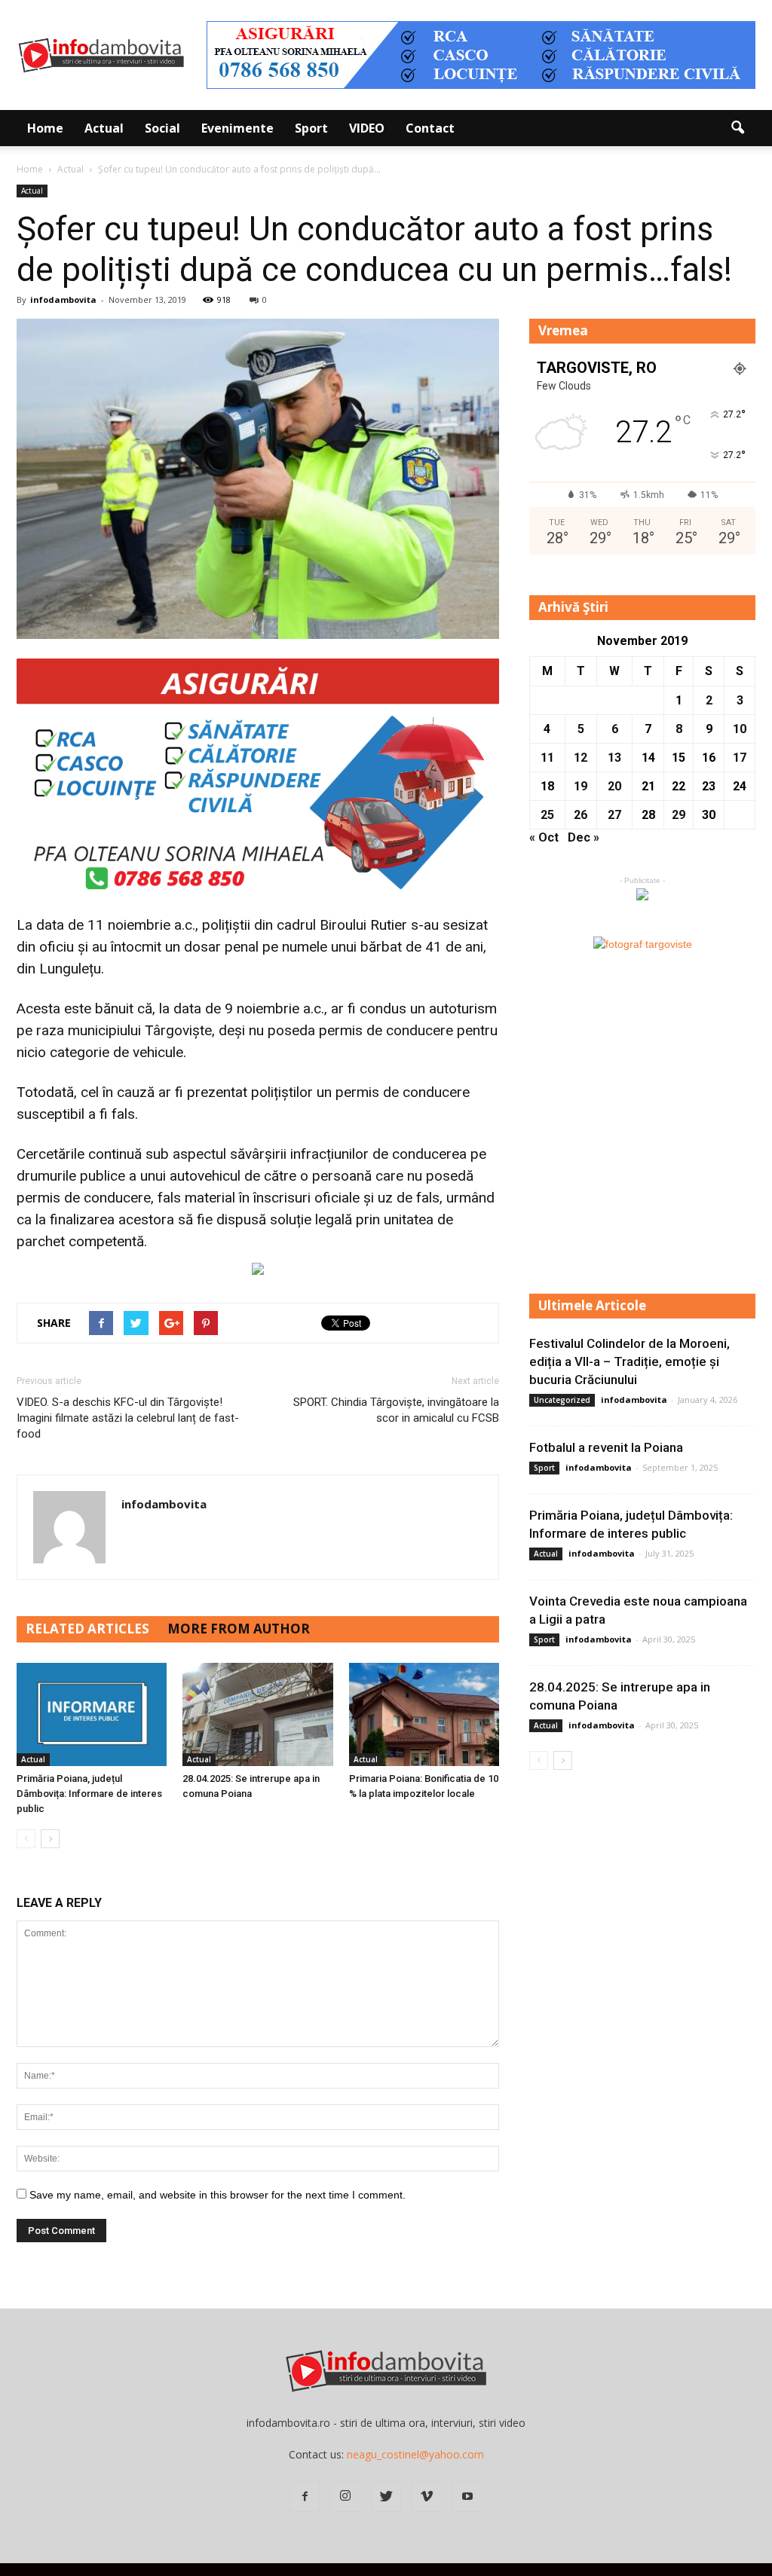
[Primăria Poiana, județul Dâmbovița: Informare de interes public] (92, 1714)
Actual (104, 128)
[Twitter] (386, 2497)
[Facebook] (305, 2497)
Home (45, 128)
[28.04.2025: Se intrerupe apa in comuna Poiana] (257, 1714)
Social (162, 128)
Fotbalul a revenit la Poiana (606, 1447)
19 (581, 786)
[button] (737, 128)
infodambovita (63, 299)
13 (614, 758)
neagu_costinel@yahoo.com (415, 2454)
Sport (311, 128)
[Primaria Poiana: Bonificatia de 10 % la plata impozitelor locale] (424, 1714)
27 (614, 815)
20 (614, 786)
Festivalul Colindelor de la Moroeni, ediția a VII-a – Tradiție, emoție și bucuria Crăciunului (630, 1361)
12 (581, 758)
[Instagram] (345, 2497)
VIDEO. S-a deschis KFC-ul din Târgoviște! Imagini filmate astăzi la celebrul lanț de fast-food (128, 1418)
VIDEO (367, 128)
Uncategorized (562, 1400)
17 (740, 758)
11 (547, 758)
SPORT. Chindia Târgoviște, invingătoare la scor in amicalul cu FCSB (396, 1410)
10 (740, 729)
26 (581, 815)
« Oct (544, 837)
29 (679, 815)
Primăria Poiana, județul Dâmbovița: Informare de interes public (89, 1794)
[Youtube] (467, 2497)
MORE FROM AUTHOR (239, 1629)
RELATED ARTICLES (87, 1629)
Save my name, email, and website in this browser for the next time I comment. (218, 2195)
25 (547, 815)
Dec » (584, 837)
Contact (430, 128)
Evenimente (237, 128)
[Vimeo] (427, 2497)
